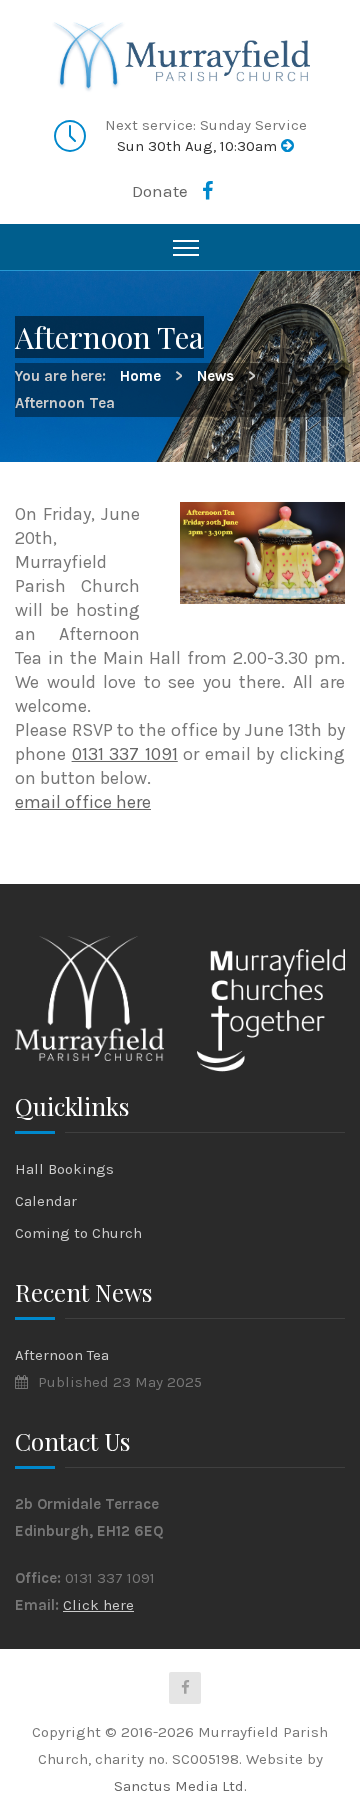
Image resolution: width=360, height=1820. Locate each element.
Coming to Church (78, 1233)
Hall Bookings (64, 1169)
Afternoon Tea (62, 1355)
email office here (83, 802)
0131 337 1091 (125, 754)
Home (140, 376)
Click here (98, 1605)
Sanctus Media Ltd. (180, 1786)
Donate (160, 191)
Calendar (46, 1201)
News (215, 376)
